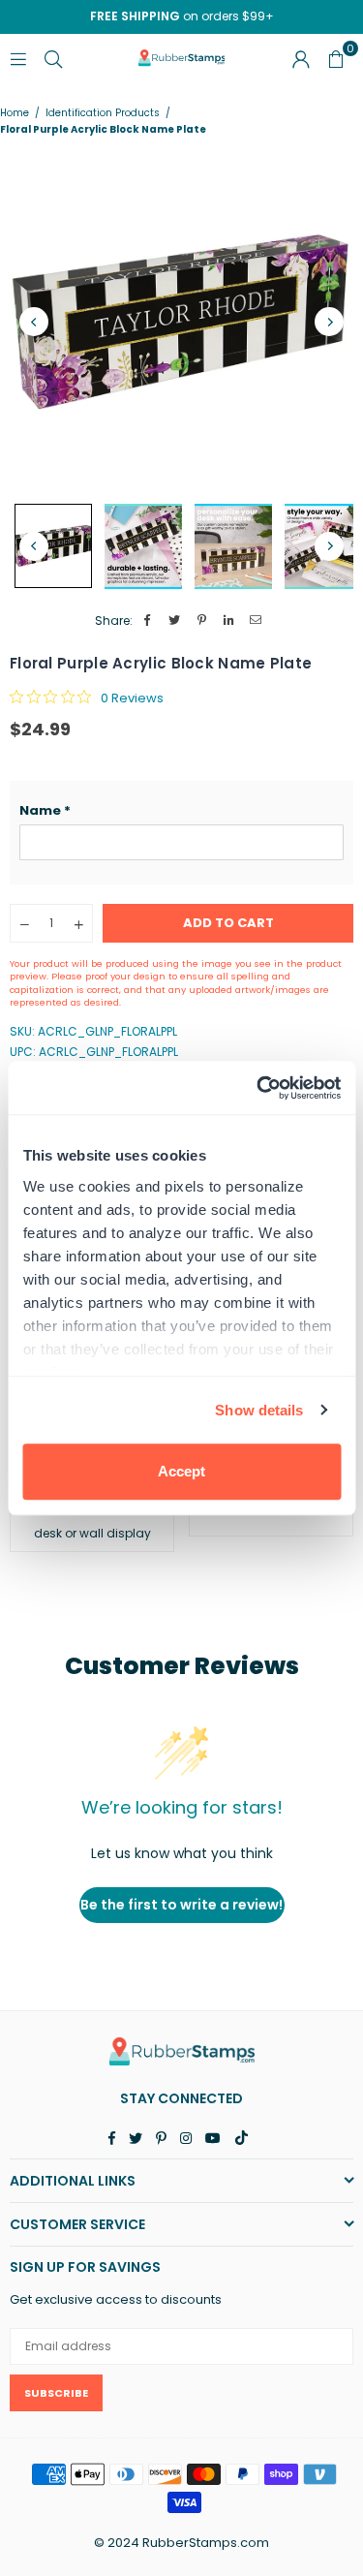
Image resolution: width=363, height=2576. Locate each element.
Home (15, 113)
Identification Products (103, 113)
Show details (259, 1410)
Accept (181, 1471)
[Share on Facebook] (148, 621)
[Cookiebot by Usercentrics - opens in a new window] (258, 1088)
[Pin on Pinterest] (202, 621)
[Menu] (18, 58)
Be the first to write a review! (181, 1905)
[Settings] (301, 58)
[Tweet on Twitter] (175, 621)
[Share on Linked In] (229, 621)
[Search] (53, 58)
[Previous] (34, 322)
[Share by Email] (256, 621)
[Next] (329, 322)
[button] (181, 811)
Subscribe (56, 2393)
